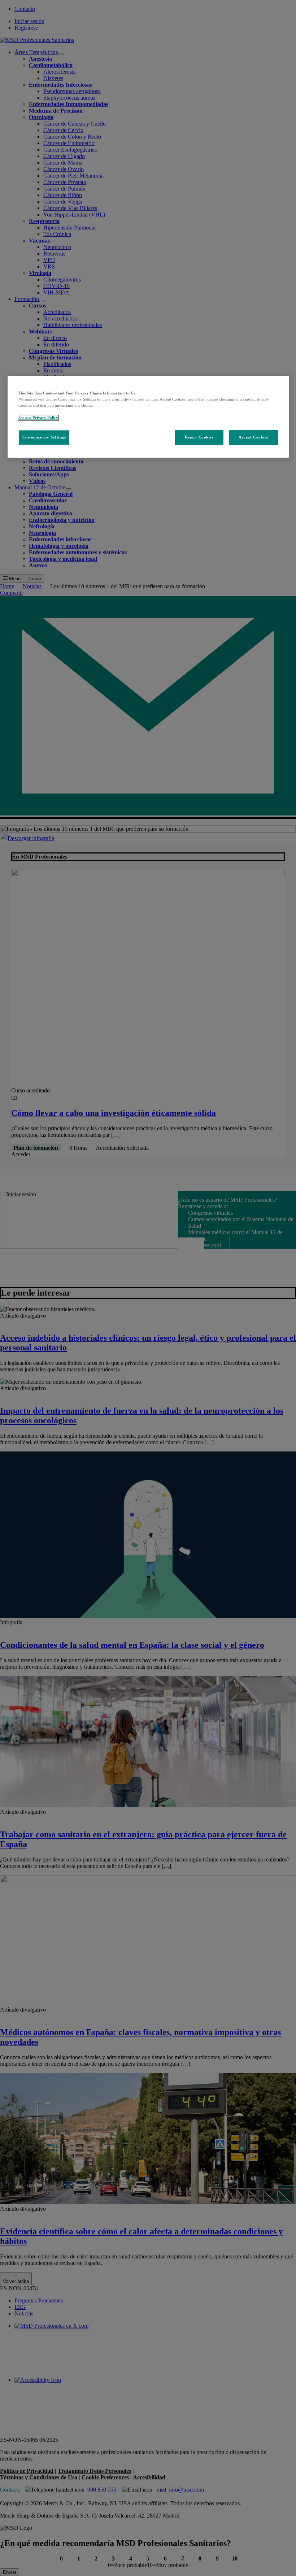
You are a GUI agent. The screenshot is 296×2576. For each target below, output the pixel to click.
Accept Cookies (253, 437)
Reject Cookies (199, 437)
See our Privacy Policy (38, 418)
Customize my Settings (44, 437)
